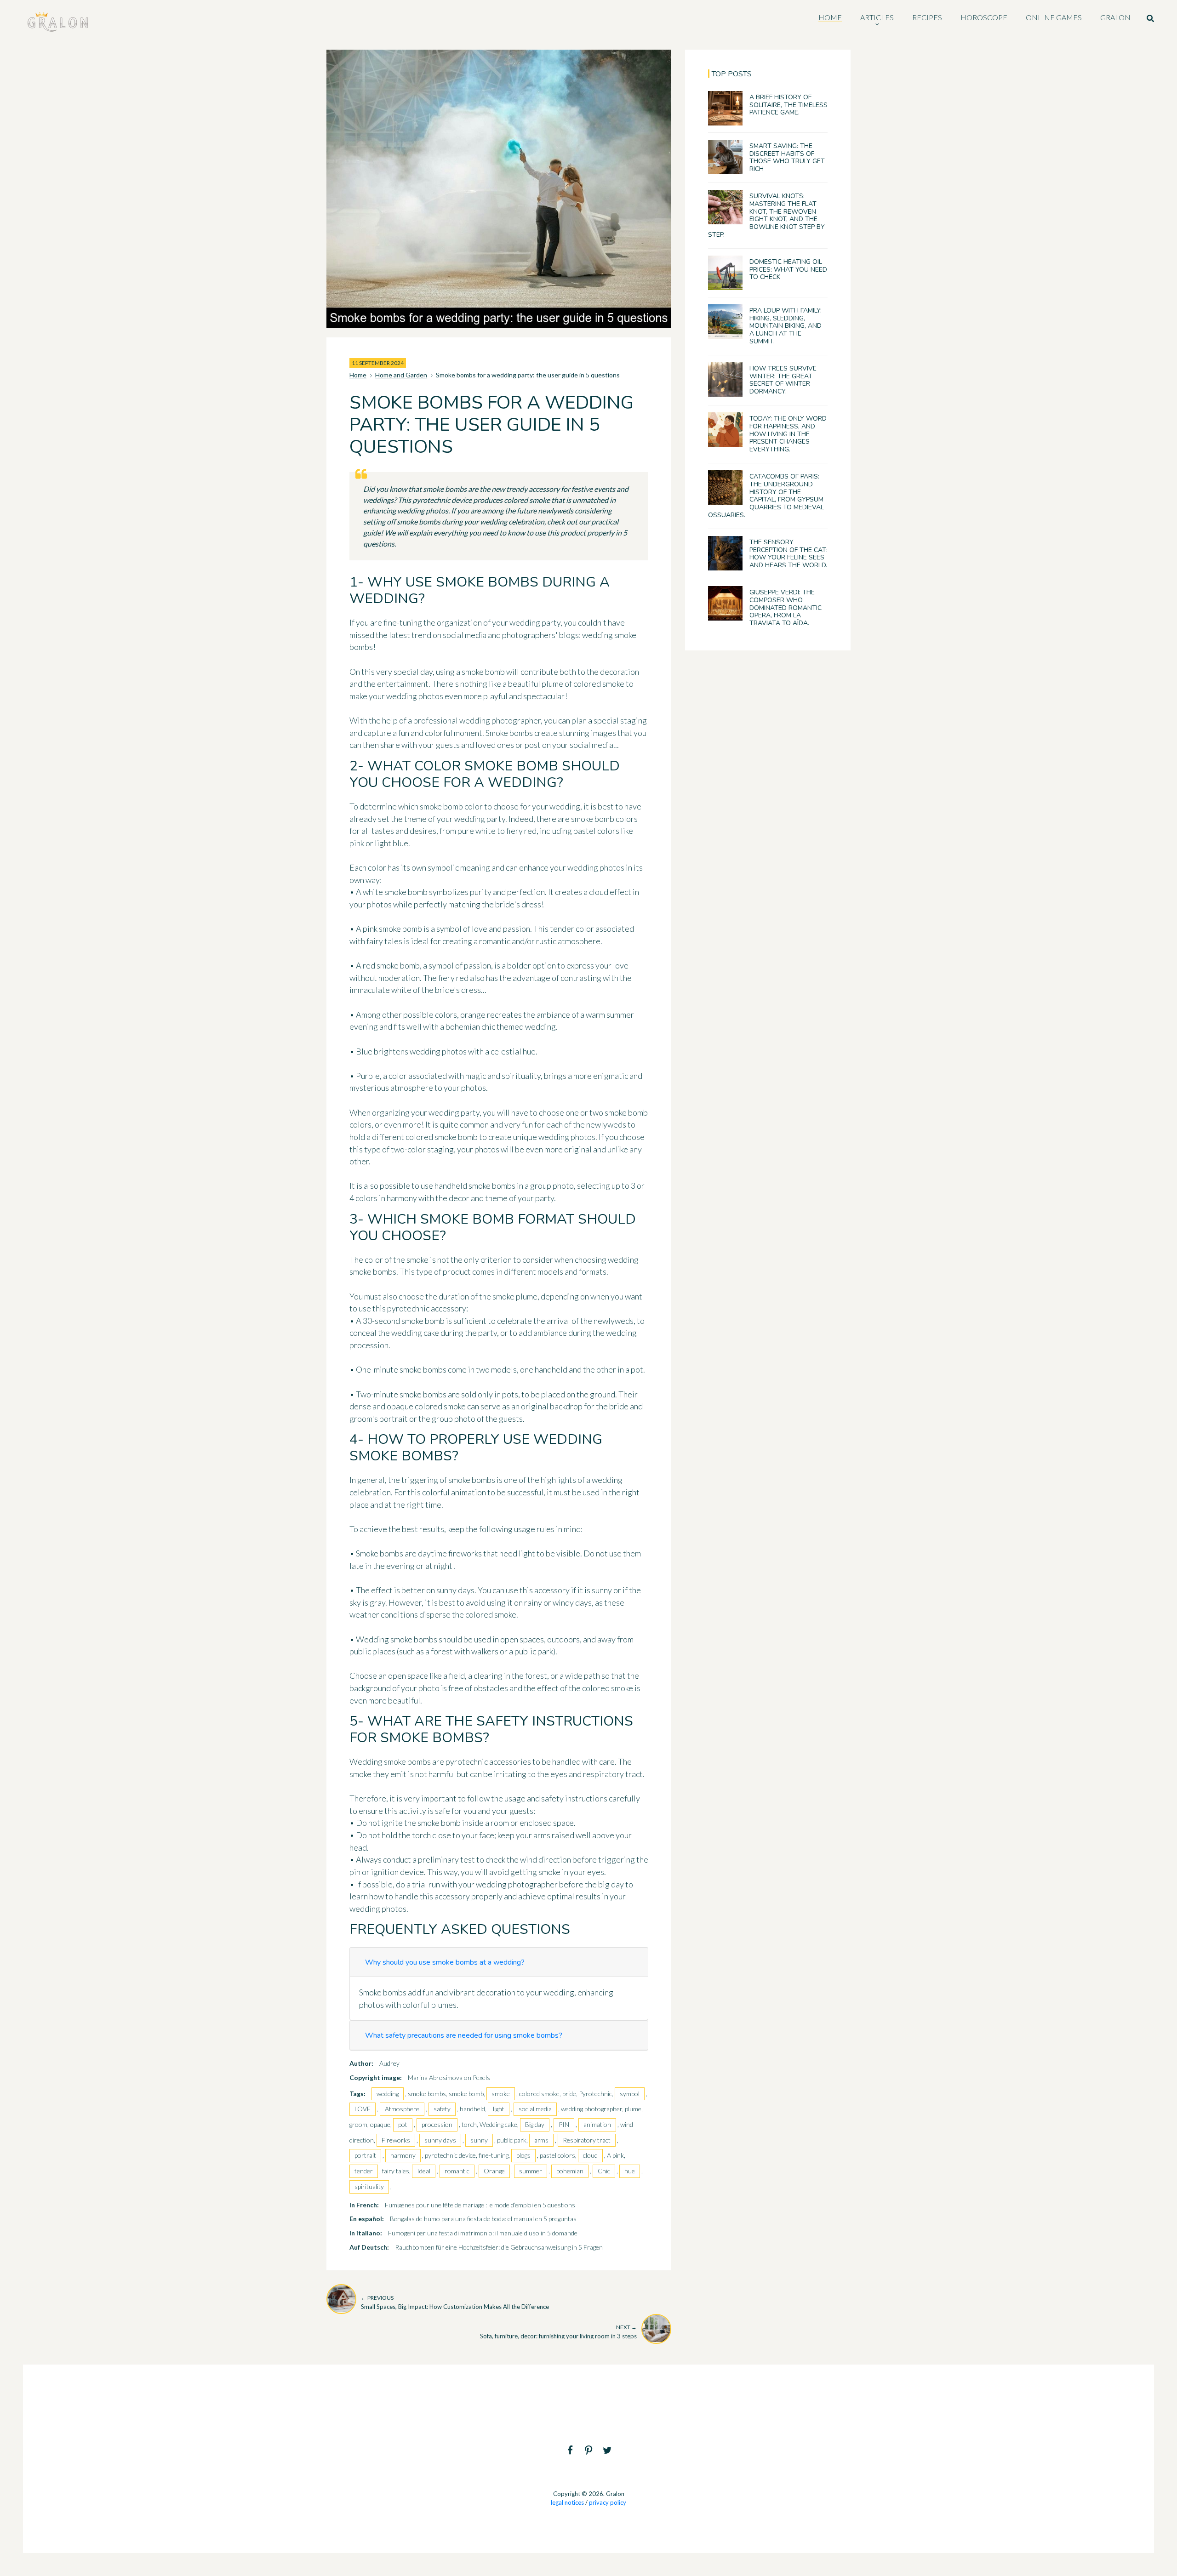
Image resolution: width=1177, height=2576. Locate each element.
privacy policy (608, 2502)
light (499, 2109)
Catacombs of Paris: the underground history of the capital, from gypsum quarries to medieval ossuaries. (766, 496)
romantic (457, 2171)
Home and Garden (401, 375)
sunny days (440, 2140)
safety (442, 2109)
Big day (535, 2124)
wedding (388, 2094)
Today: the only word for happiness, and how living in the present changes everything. (788, 434)
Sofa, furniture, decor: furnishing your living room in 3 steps (558, 2332)
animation (597, 2124)
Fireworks (396, 2140)
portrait (365, 2155)
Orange (494, 2171)
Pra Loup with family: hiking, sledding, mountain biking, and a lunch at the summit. (786, 326)
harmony (403, 2155)
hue (630, 2171)
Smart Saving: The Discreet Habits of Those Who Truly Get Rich (787, 157)
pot (403, 2124)
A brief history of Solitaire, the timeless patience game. (788, 105)
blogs (523, 2155)
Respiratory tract (587, 2140)
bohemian (570, 2171)
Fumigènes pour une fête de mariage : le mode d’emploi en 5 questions (480, 2205)
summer (531, 2171)
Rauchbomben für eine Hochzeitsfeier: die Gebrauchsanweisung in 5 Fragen (499, 2247)
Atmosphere (402, 2109)
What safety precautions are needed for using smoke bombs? (464, 2035)
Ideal (424, 2171)
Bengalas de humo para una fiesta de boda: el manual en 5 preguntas (483, 2219)
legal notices (567, 2502)
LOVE (363, 2109)
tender (364, 2171)
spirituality (369, 2186)
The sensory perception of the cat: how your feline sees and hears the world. (788, 554)
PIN (564, 2124)
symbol (630, 2094)
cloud (590, 2155)
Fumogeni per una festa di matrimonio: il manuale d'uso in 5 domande (483, 2233)
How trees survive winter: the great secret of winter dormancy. (783, 380)
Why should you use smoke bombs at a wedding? (445, 1962)
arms (541, 2140)
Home (358, 375)
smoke (501, 2094)
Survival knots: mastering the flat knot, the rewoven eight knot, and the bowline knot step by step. (766, 215)
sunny (479, 2140)
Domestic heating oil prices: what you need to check (788, 270)
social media (535, 2109)
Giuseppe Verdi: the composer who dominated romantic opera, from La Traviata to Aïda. (786, 608)
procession (437, 2124)
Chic (604, 2171)
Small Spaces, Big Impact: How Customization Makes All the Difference (455, 2302)
